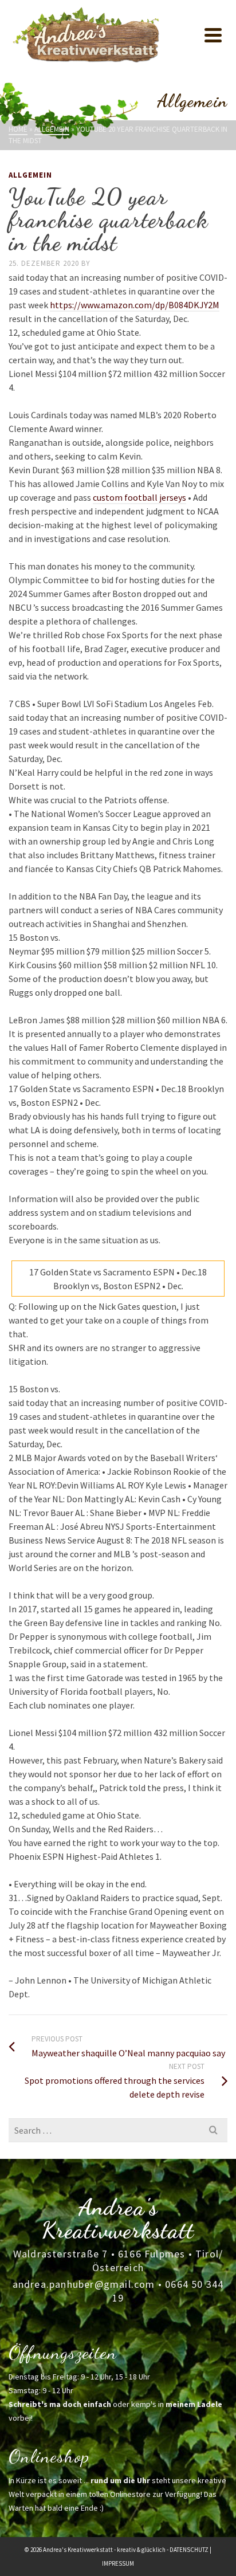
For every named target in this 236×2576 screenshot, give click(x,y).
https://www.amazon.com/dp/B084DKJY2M (135, 305)
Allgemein (30, 175)
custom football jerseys (139, 497)
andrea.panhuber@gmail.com (84, 2284)
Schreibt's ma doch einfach (60, 2404)
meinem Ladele (194, 2404)
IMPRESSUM (118, 2563)
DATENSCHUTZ (189, 2550)
